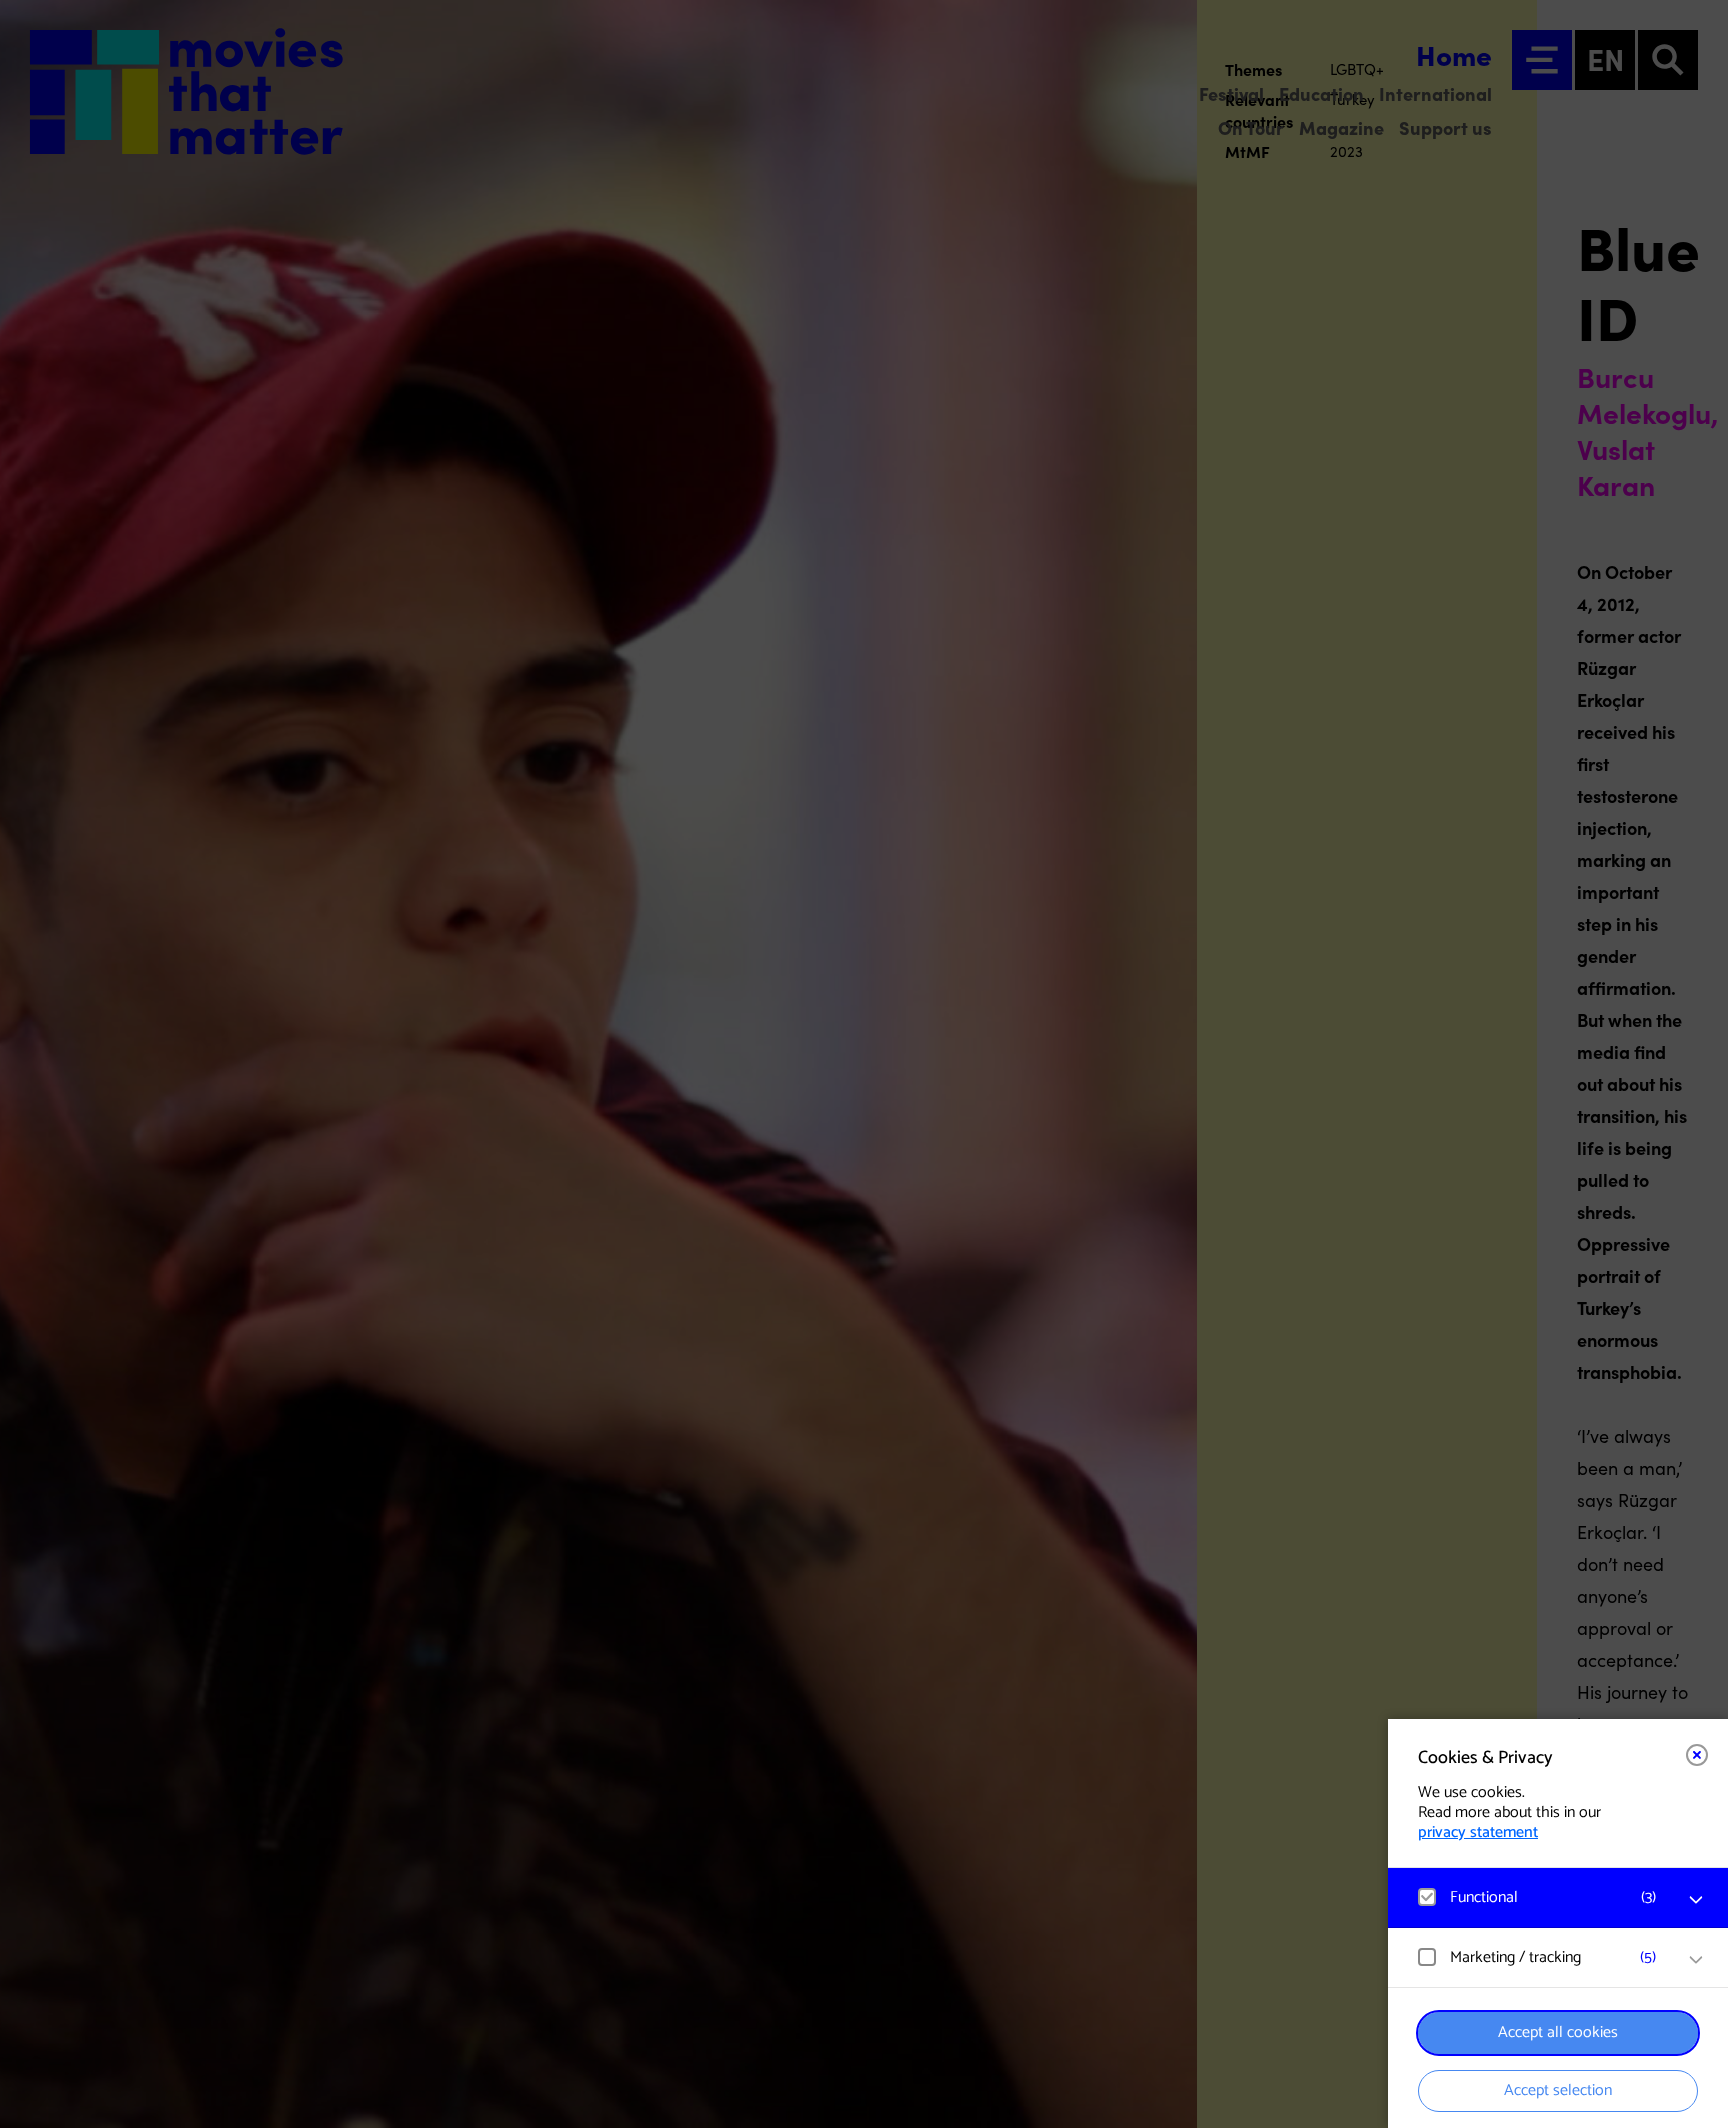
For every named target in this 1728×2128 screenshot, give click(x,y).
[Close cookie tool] (1697, 1755)
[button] (1538, 1897)
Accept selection (1558, 2090)
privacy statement (1478, 1832)
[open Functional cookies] (1696, 1900)
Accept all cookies (1558, 2032)
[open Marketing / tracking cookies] (1696, 1960)
